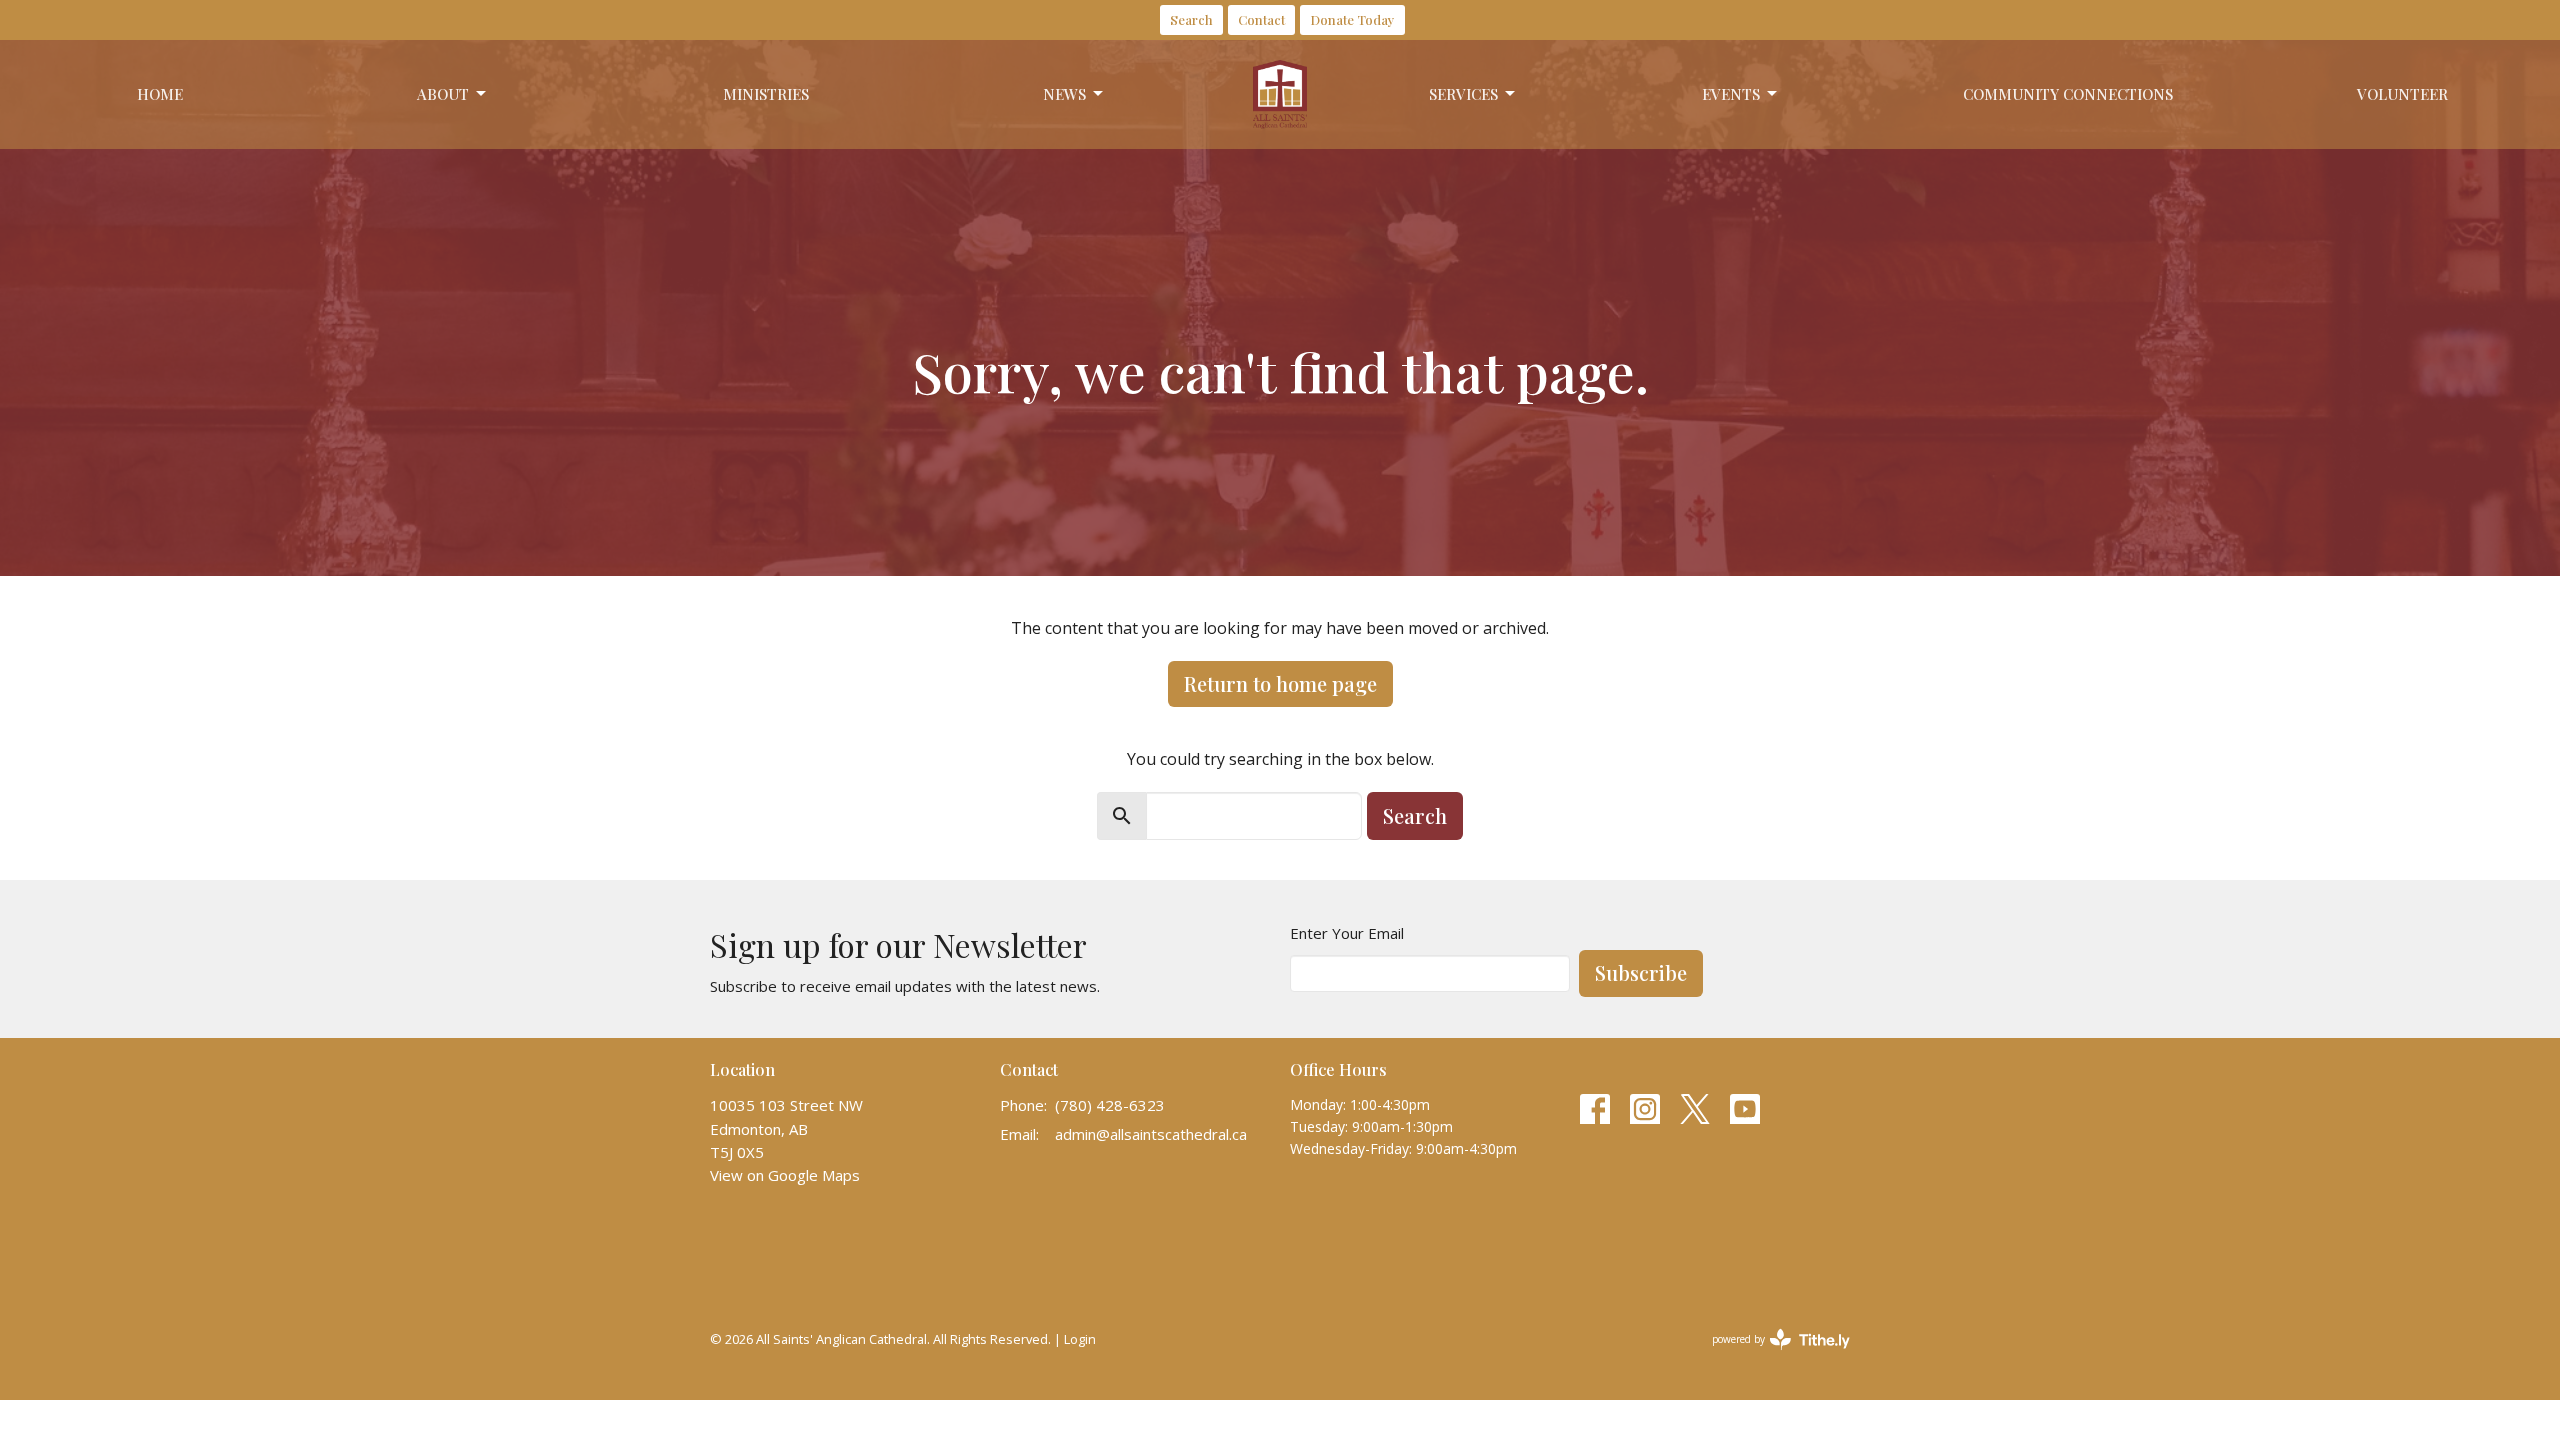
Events (1731, 94)
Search (1191, 19)
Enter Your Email (1347, 933)
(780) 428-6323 (1110, 1105)
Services (1463, 94)
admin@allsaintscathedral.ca (1151, 1134)
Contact (1261, 19)
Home (160, 94)
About (443, 94)
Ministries (766, 94)
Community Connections (2068, 94)
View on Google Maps (785, 1175)
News (1064, 94)
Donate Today (1352, 19)
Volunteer (2402, 94)
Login (1080, 1339)
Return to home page (1280, 683)
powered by (1770, 1356)
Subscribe (1641, 972)
